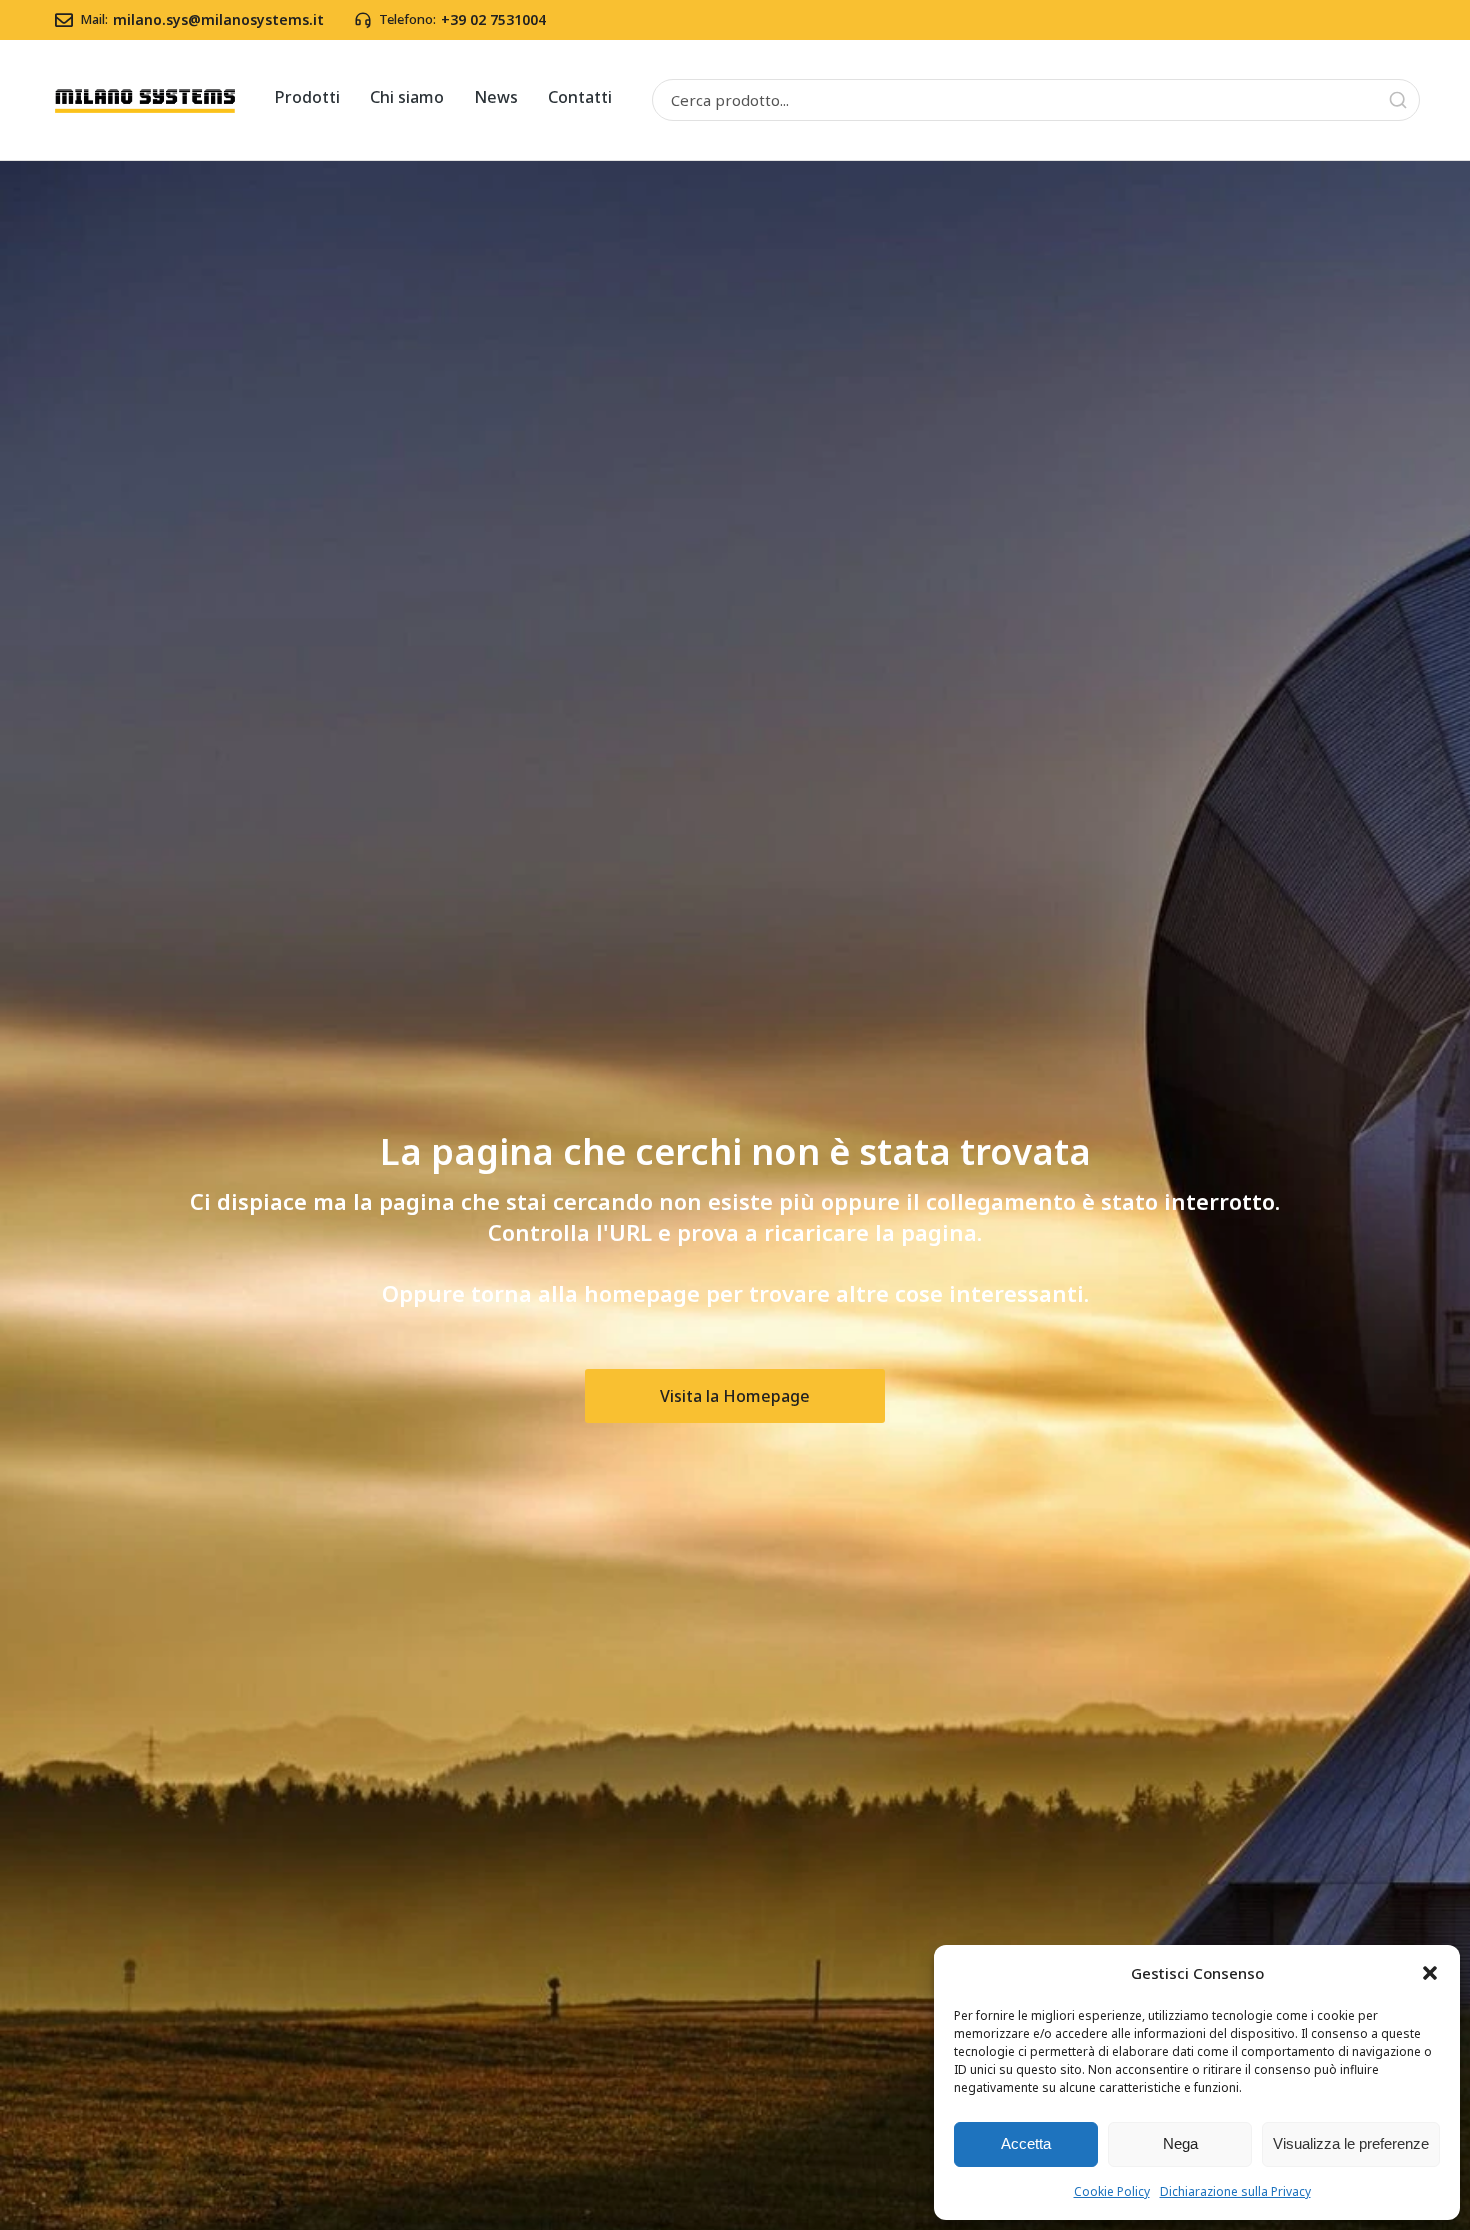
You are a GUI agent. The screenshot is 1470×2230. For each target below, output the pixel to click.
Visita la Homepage (735, 1396)
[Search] (1398, 100)
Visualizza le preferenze (1351, 2143)
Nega (1180, 2143)
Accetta (1026, 2143)
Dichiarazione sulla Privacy (1235, 2191)
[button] (1430, 1973)
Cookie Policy (1112, 2191)
